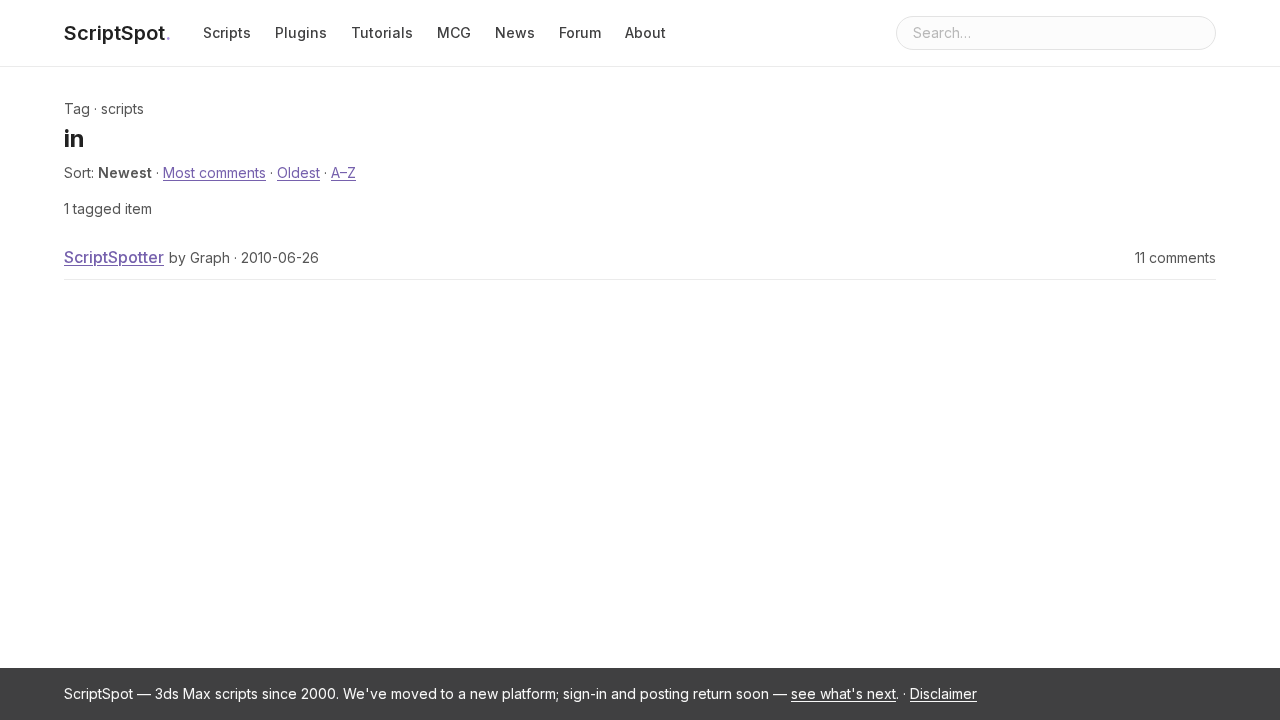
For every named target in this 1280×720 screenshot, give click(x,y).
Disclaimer (943, 693)
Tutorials (382, 32)
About (645, 32)
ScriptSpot (117, 33)
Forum (580, 32)
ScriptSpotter (114, 257)
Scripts (227, 32)
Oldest (298, 172)
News (515, 32)
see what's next (843, 693)
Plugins (301, 32)
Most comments (214, 172)
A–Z (343, 172)
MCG (454, 32)
